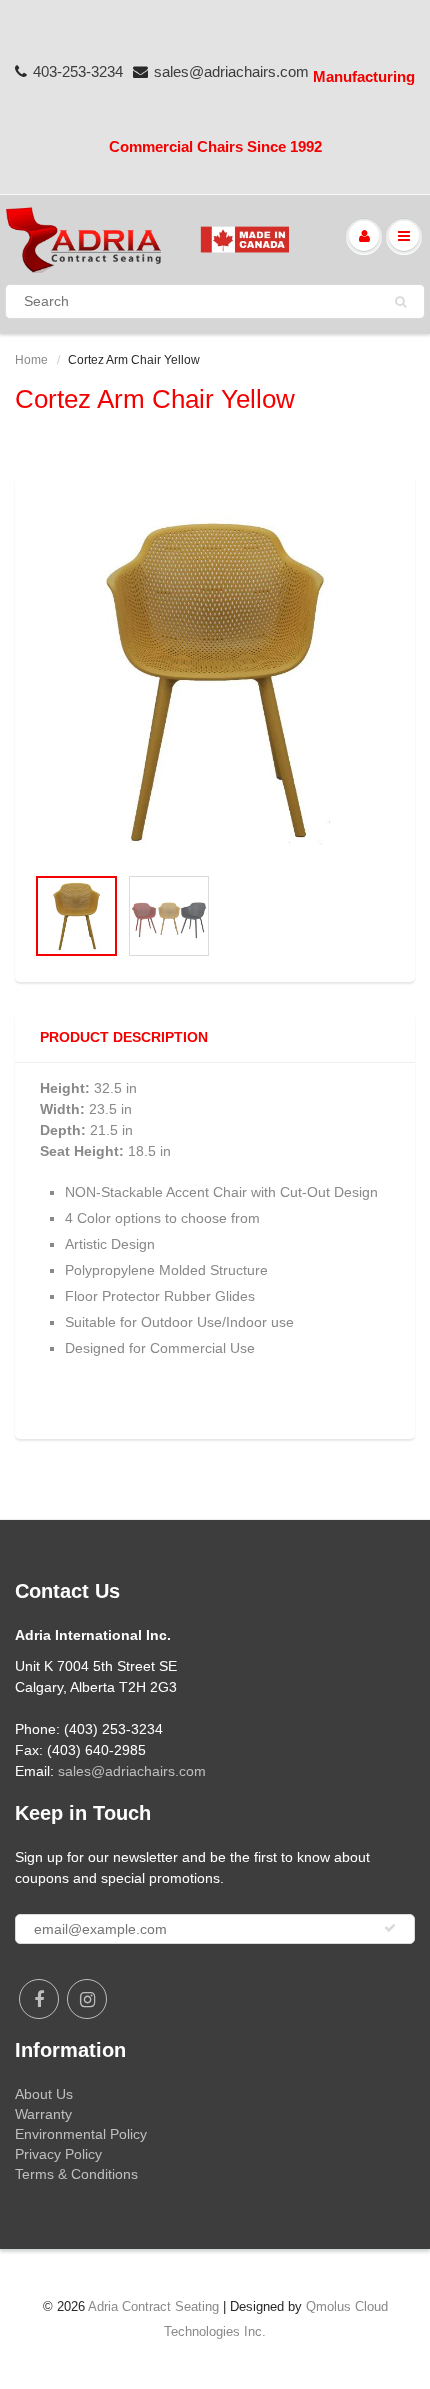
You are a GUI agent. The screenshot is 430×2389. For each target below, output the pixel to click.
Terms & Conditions (76, 2174)
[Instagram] (87, 1999)
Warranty (43, 2114)
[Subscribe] (390, 1928)
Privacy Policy (58, 2154)
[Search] (400, 302)
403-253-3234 (78, 71)
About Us (44, 2094)
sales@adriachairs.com (231, 71)
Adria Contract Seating (153, 2306)
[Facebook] (39, 1999)
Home (31, 360)
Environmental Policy (81, 2134)
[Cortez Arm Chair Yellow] (215, 680)
